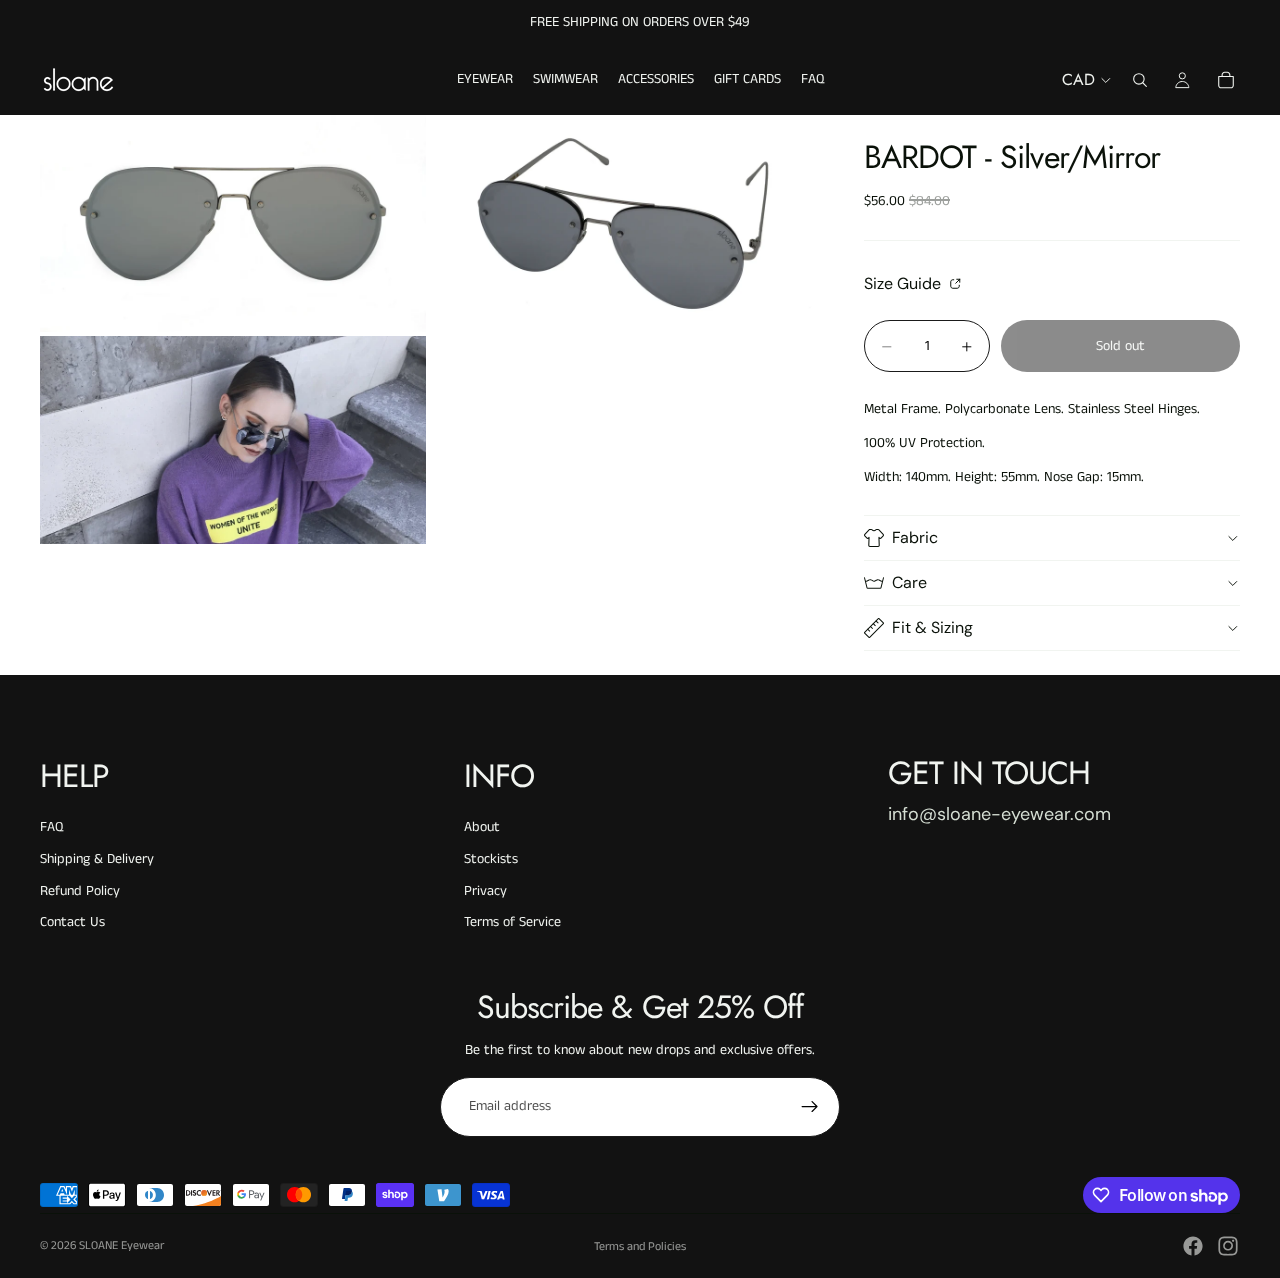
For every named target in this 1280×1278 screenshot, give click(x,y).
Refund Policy (80, 891)
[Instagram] (1228, 1246)
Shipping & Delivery (97, 859)
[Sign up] (810, 1107)
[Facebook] (1193, 1246)
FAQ (51, 827)
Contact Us (72, 922)
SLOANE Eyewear (121, 1245)
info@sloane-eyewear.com (999, 814)
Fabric (915, 537)
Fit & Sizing (932, 627)
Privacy (485, 891)
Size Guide (904, 283)
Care (909, 582)
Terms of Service (512, 922)
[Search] (1140, 80)
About (482, 827)
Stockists (491, 859)
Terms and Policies (640, 1246)
